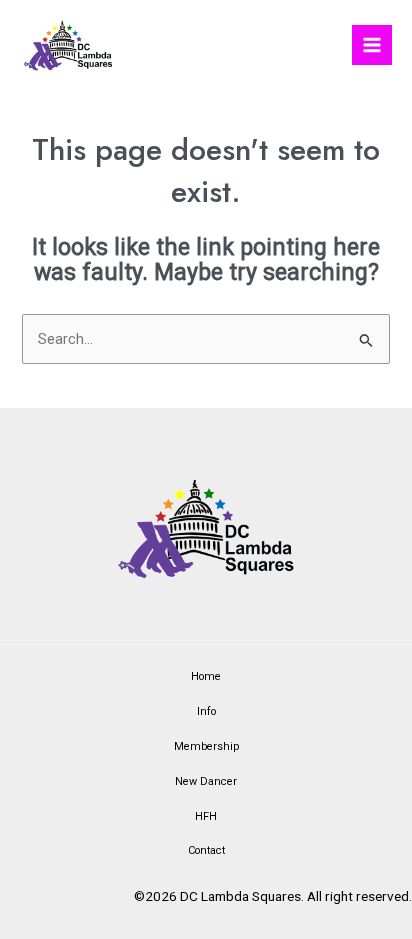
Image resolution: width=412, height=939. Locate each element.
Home (206, 676)
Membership (206, 746)
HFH (206, 816)
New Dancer (206, 781)
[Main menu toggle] (372, 45)
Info (206, 711)
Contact (206, 850)
